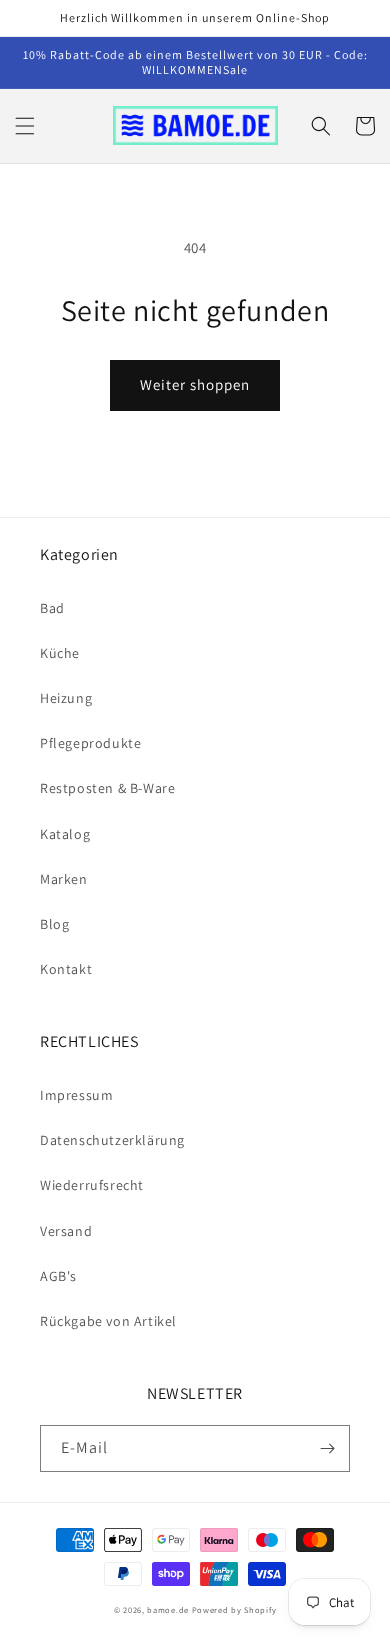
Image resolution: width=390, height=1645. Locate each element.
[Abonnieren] (327, 1448)
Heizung (66, 698)
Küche (60, 653)
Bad (52, 608)
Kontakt (66, 969)
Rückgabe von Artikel (108, 1321)
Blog (54, 924)
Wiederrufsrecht (92, 1185)
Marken (64, 879)
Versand (66, 1231)
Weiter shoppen (195, 384)
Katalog (65, 834)
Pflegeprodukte (90, 743)
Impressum (76, 1095)
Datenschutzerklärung (112, 1140)
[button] (25, 126)
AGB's (58, 1276)
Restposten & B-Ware (107, 788)
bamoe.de (168, 1609)
